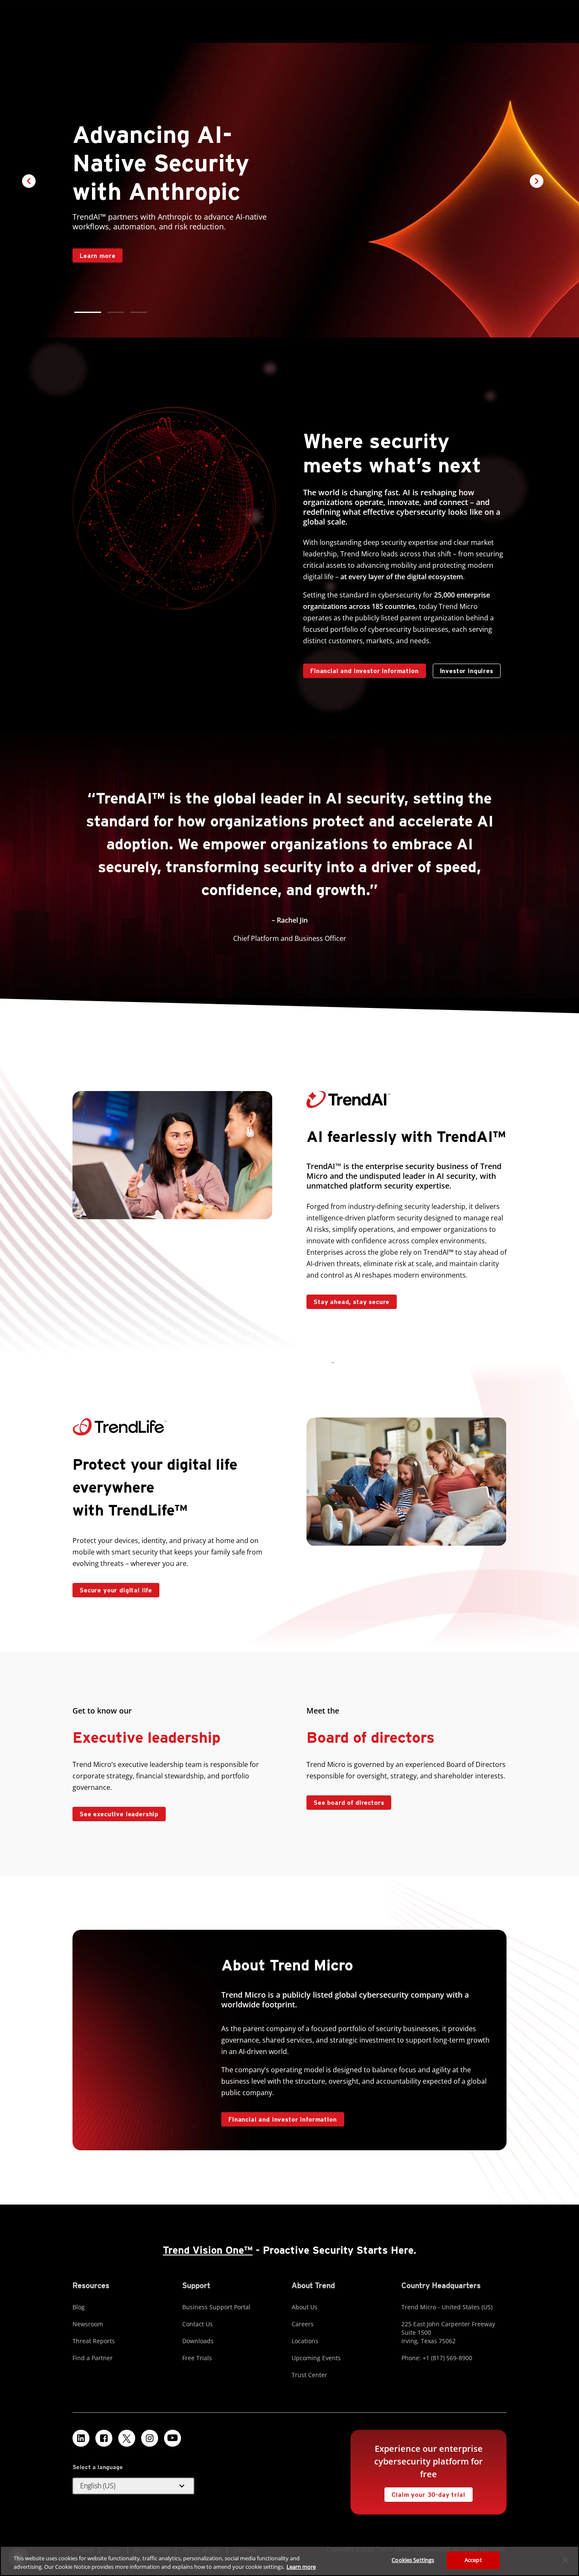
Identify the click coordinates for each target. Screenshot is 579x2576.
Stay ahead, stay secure (348, 1300)
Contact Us (198, 2324)
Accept (473, 2560)
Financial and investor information (365, 671)
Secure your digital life (112, 1588)
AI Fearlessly (96, 225)
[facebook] (104, 2438)
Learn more (301, 2567)
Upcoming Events (316, 2358)
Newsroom (88, 2324)
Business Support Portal (216, 2307)
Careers (303, 2324)
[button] (83, 312)
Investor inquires (463, 669)
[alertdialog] (289, 2561)
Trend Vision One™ (208, 2250)
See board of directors (349, 1803)
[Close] (565, 2560)
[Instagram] (150, 2438)
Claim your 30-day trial (425, 2493)
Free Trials (197, 2358)
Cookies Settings (413, 2560)
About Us (305, 2307)
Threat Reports (94, 2341)
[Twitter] (127, 2438)
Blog (79, 2307)
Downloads (198, 2341)
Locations (305, 2341)
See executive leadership (119, 1814)
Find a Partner (93, 2358)
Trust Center (309, 2375)
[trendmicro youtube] (173, 2438)
